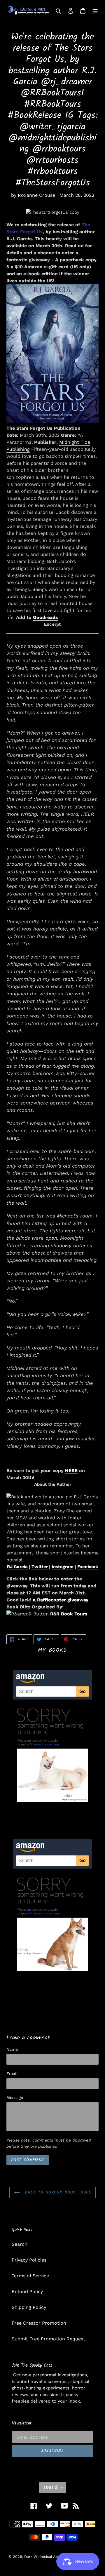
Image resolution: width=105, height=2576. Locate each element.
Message (15, 2097)
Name (12, 2049)
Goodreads (45, 617)
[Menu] (95, 11)
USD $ (51, 2487)
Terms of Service (30, 2276)
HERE (71, 1470)
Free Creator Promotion (39, 2323)
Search (20, 2244)
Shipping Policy (29, 2307)
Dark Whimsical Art (41, 2557)
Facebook (88, 1567)
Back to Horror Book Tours (57, 2192)
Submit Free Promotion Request (48, 2339)
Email (12, 2074)
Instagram (63, 1567)
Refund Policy (27, 2291)
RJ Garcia (17, 1567)
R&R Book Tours (69, 1614)
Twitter (40, 1567)
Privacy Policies (29, 2260)
